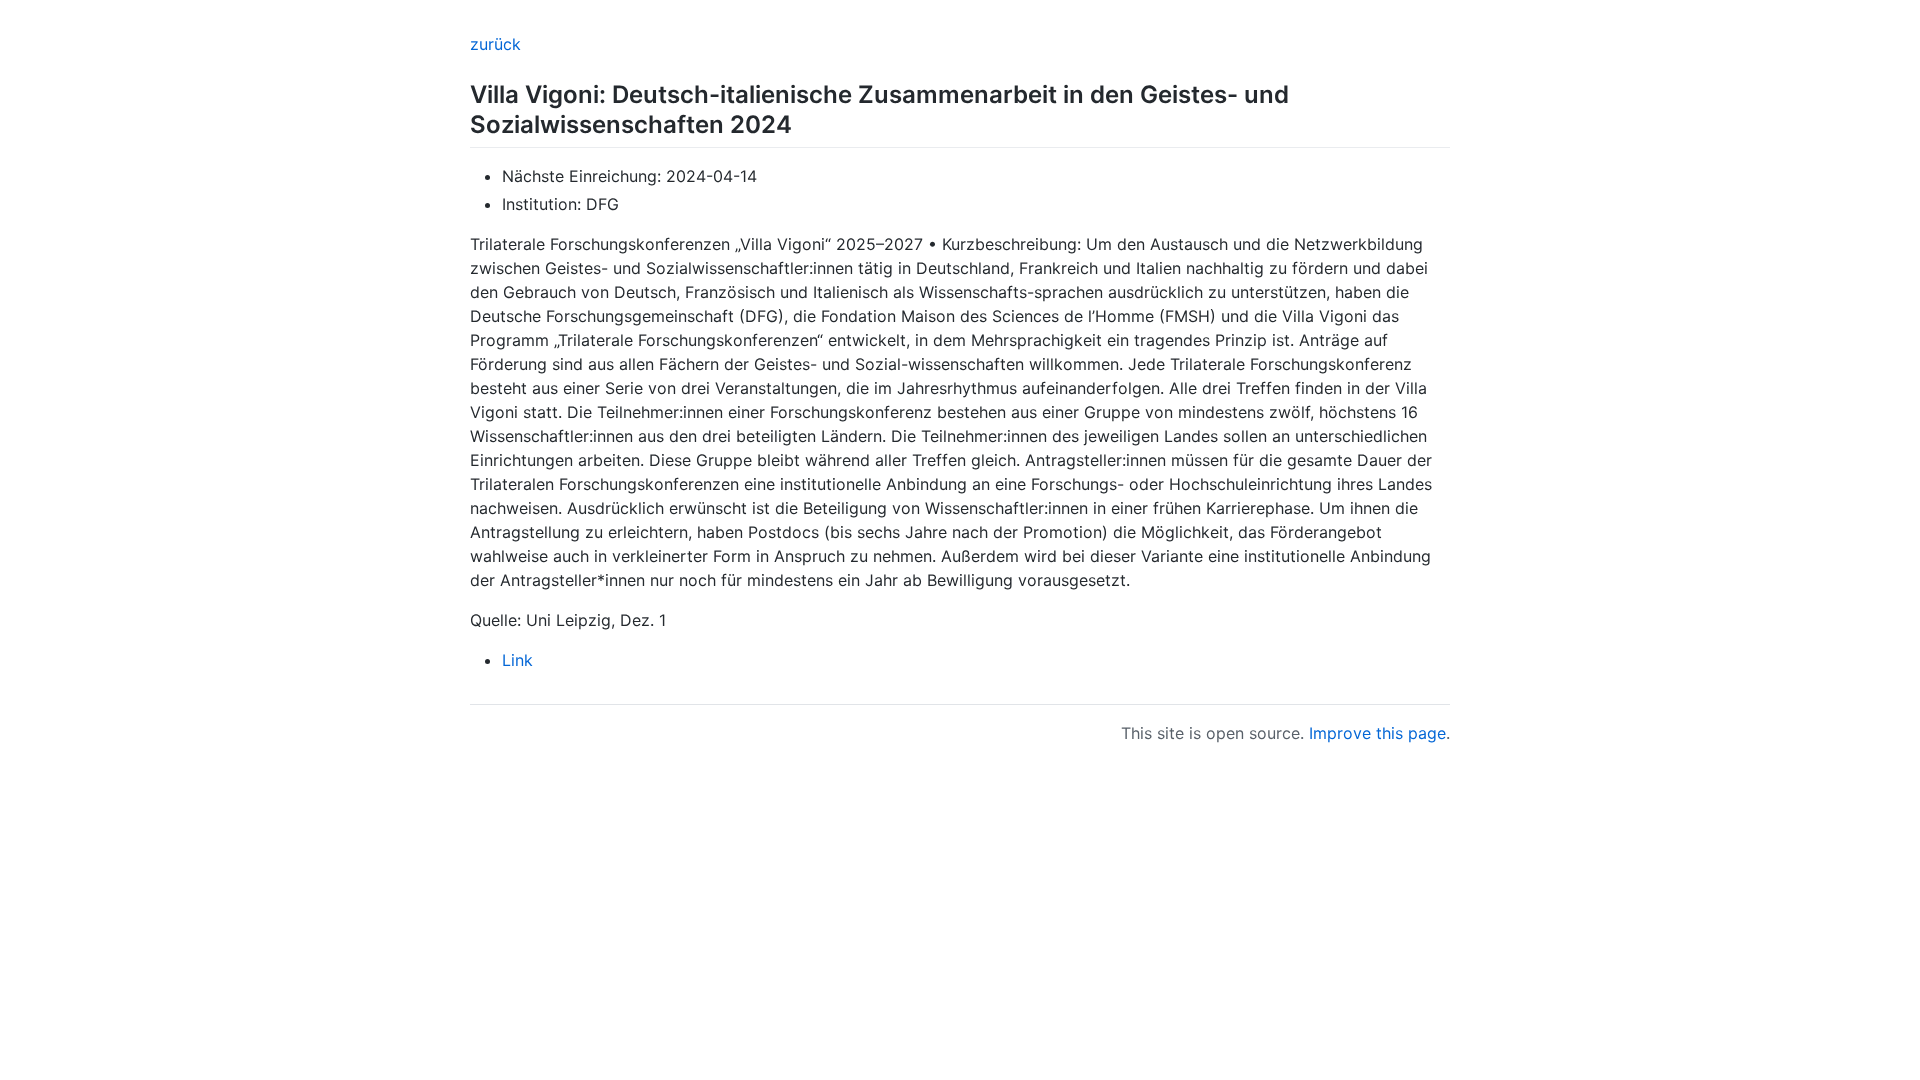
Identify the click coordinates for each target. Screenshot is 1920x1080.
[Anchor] (804, 122)
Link (517, 660)
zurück (495, 44)
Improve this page (1377, 733)
